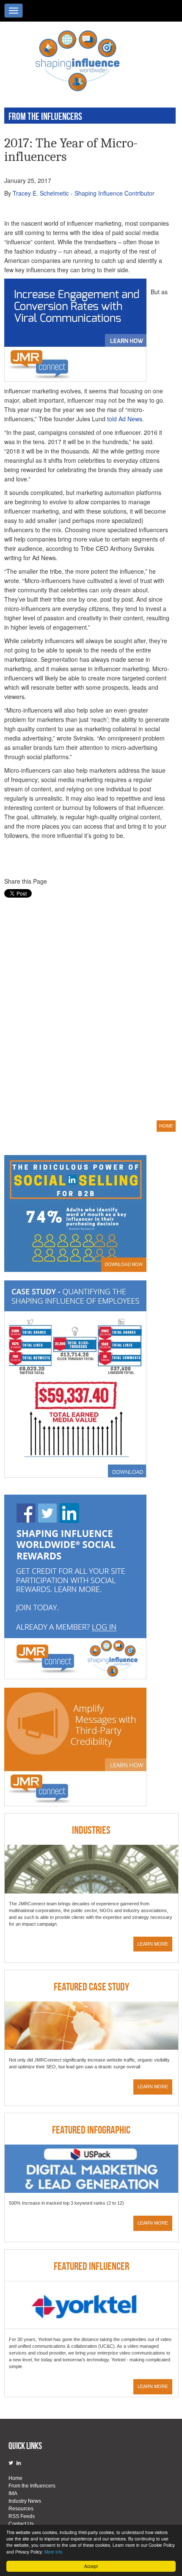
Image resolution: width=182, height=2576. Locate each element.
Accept (91, 2566)
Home (15, 2478)
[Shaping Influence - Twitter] (11, 2463)
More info (54, 2552)
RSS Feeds (22, 2516)
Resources (21, 2509)
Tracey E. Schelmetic (41, 193)
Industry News (25, 2501)
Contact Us (21, 2524)
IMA (13, 2493)
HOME (166, 1126)
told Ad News (125, 419)
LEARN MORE (153, 1944)
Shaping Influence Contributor (114, 193)
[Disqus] (87, 1008)
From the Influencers (32, 2486)
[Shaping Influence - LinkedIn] (19, 2463)
